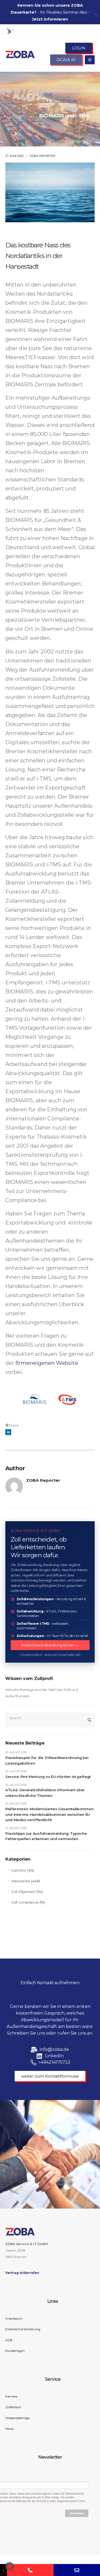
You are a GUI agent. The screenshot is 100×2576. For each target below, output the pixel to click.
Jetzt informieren (50, 19)
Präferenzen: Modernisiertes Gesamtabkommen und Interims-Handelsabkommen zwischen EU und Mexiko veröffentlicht (49, 1814)
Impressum (14, 2319)
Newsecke (21, 1881)
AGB (9, 2340)
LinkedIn (8, 1432)
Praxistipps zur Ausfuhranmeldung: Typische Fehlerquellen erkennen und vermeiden (46, 1836)
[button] (10, 2566)
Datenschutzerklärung (23, 2329)
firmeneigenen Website (47, 1363)
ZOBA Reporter (43, 156)
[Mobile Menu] (90, 60)
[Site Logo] (20, 54)
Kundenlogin (15, 2351)
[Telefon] (30, 2570)
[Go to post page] (50, 192)
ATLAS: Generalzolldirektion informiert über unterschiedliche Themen (45, 1793)
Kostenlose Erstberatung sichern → (50, 1645)
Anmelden (77, 2513)
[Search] (89, 1720)
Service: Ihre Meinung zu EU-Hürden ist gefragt (48, 1777)
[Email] (77, 2570)
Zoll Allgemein (23, 1892)
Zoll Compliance (25, 1902)
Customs (19, 1870)
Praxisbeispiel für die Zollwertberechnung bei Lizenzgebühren (47, 1760)
